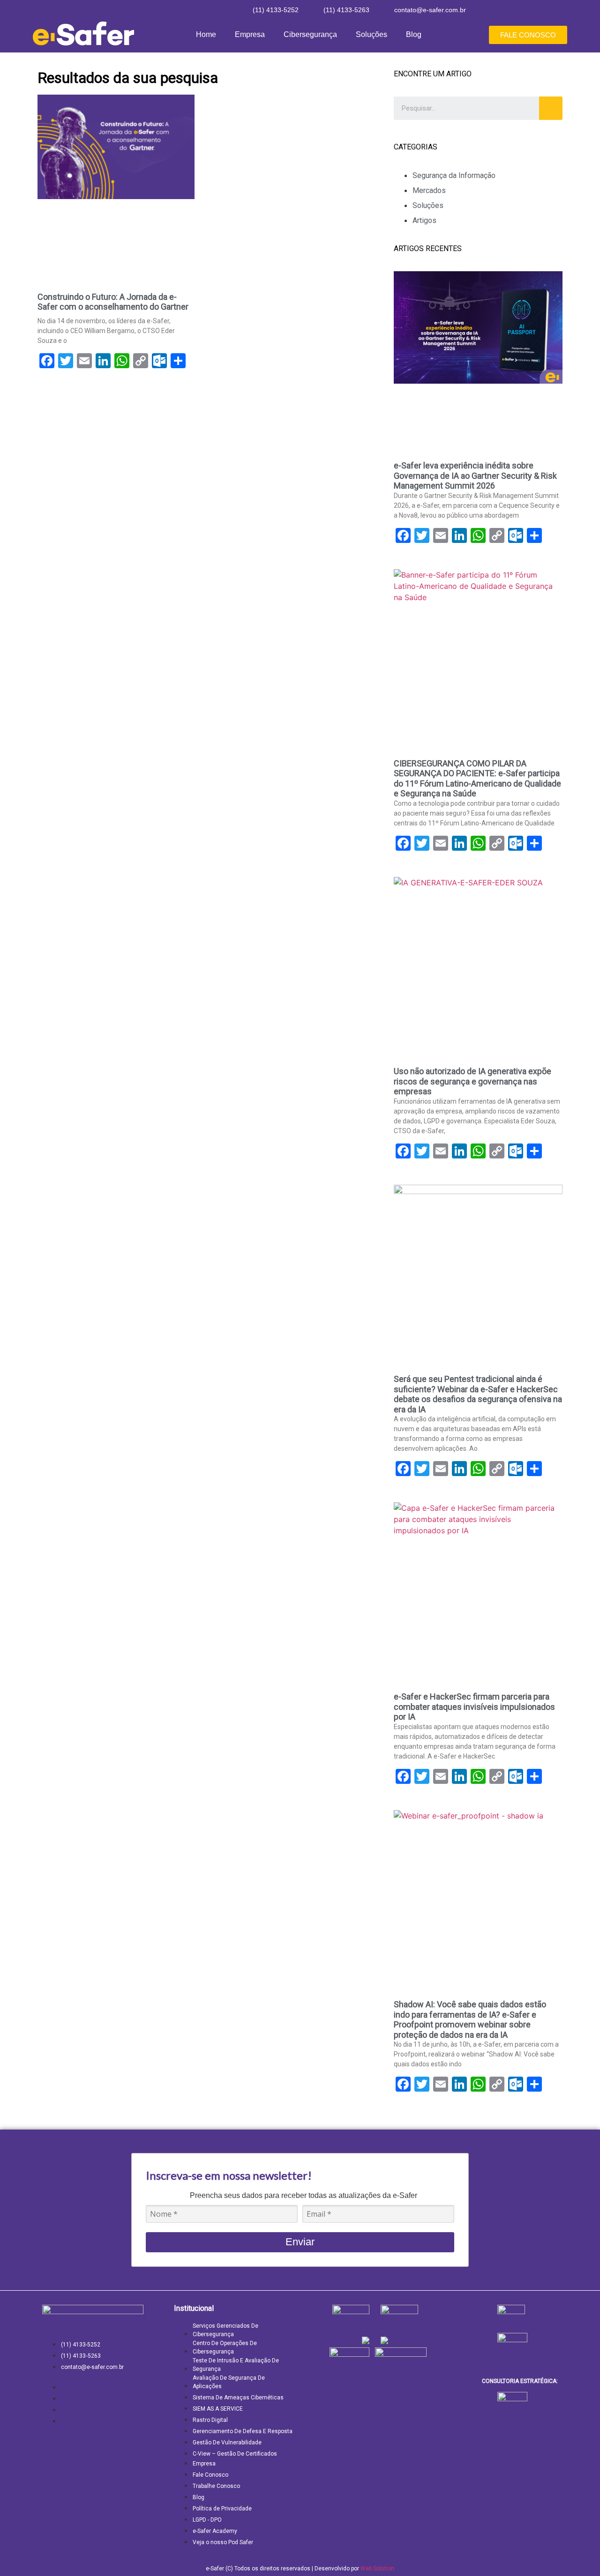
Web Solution (377, 2569)
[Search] (551, 108)
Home (206, 34)
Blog (414, 34)
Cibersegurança (310, 34)
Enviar (300, 2242)
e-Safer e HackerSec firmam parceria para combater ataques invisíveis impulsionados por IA (474, 1707)
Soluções (371, 34)
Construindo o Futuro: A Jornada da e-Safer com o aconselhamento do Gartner (113, 302)
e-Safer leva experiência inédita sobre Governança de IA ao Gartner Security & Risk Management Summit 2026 (475, 475)
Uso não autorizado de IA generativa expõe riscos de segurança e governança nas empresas (472, 1081)
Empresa (250, 34)
